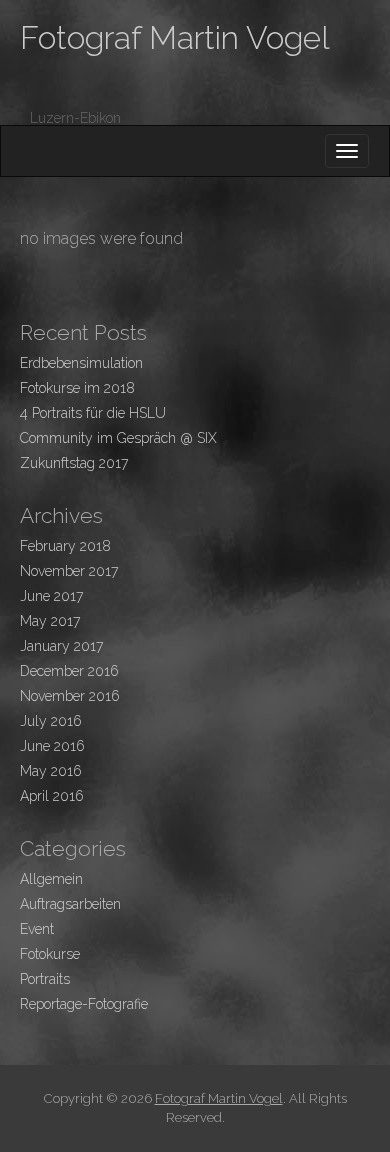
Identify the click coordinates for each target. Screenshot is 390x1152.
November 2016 (70, 696)
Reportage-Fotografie (84, 1004)
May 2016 (51, 771)
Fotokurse (50, 954)
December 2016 (69, 671)
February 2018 (65, 546)
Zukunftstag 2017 (74, 463)
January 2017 (61, 646)
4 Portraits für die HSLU (93, 413)
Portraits (45, 979)
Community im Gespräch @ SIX (118, 438)
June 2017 (51, 596)
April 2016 (52, 796)
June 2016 (52, 746)
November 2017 (69, 571)
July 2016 (51, 721)
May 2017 (50, 621)
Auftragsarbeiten (70, 904)
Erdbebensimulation (81, 363)
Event (37, 929)
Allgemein (51, 879)
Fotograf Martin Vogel (175, 37)
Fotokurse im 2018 (77, 388)
